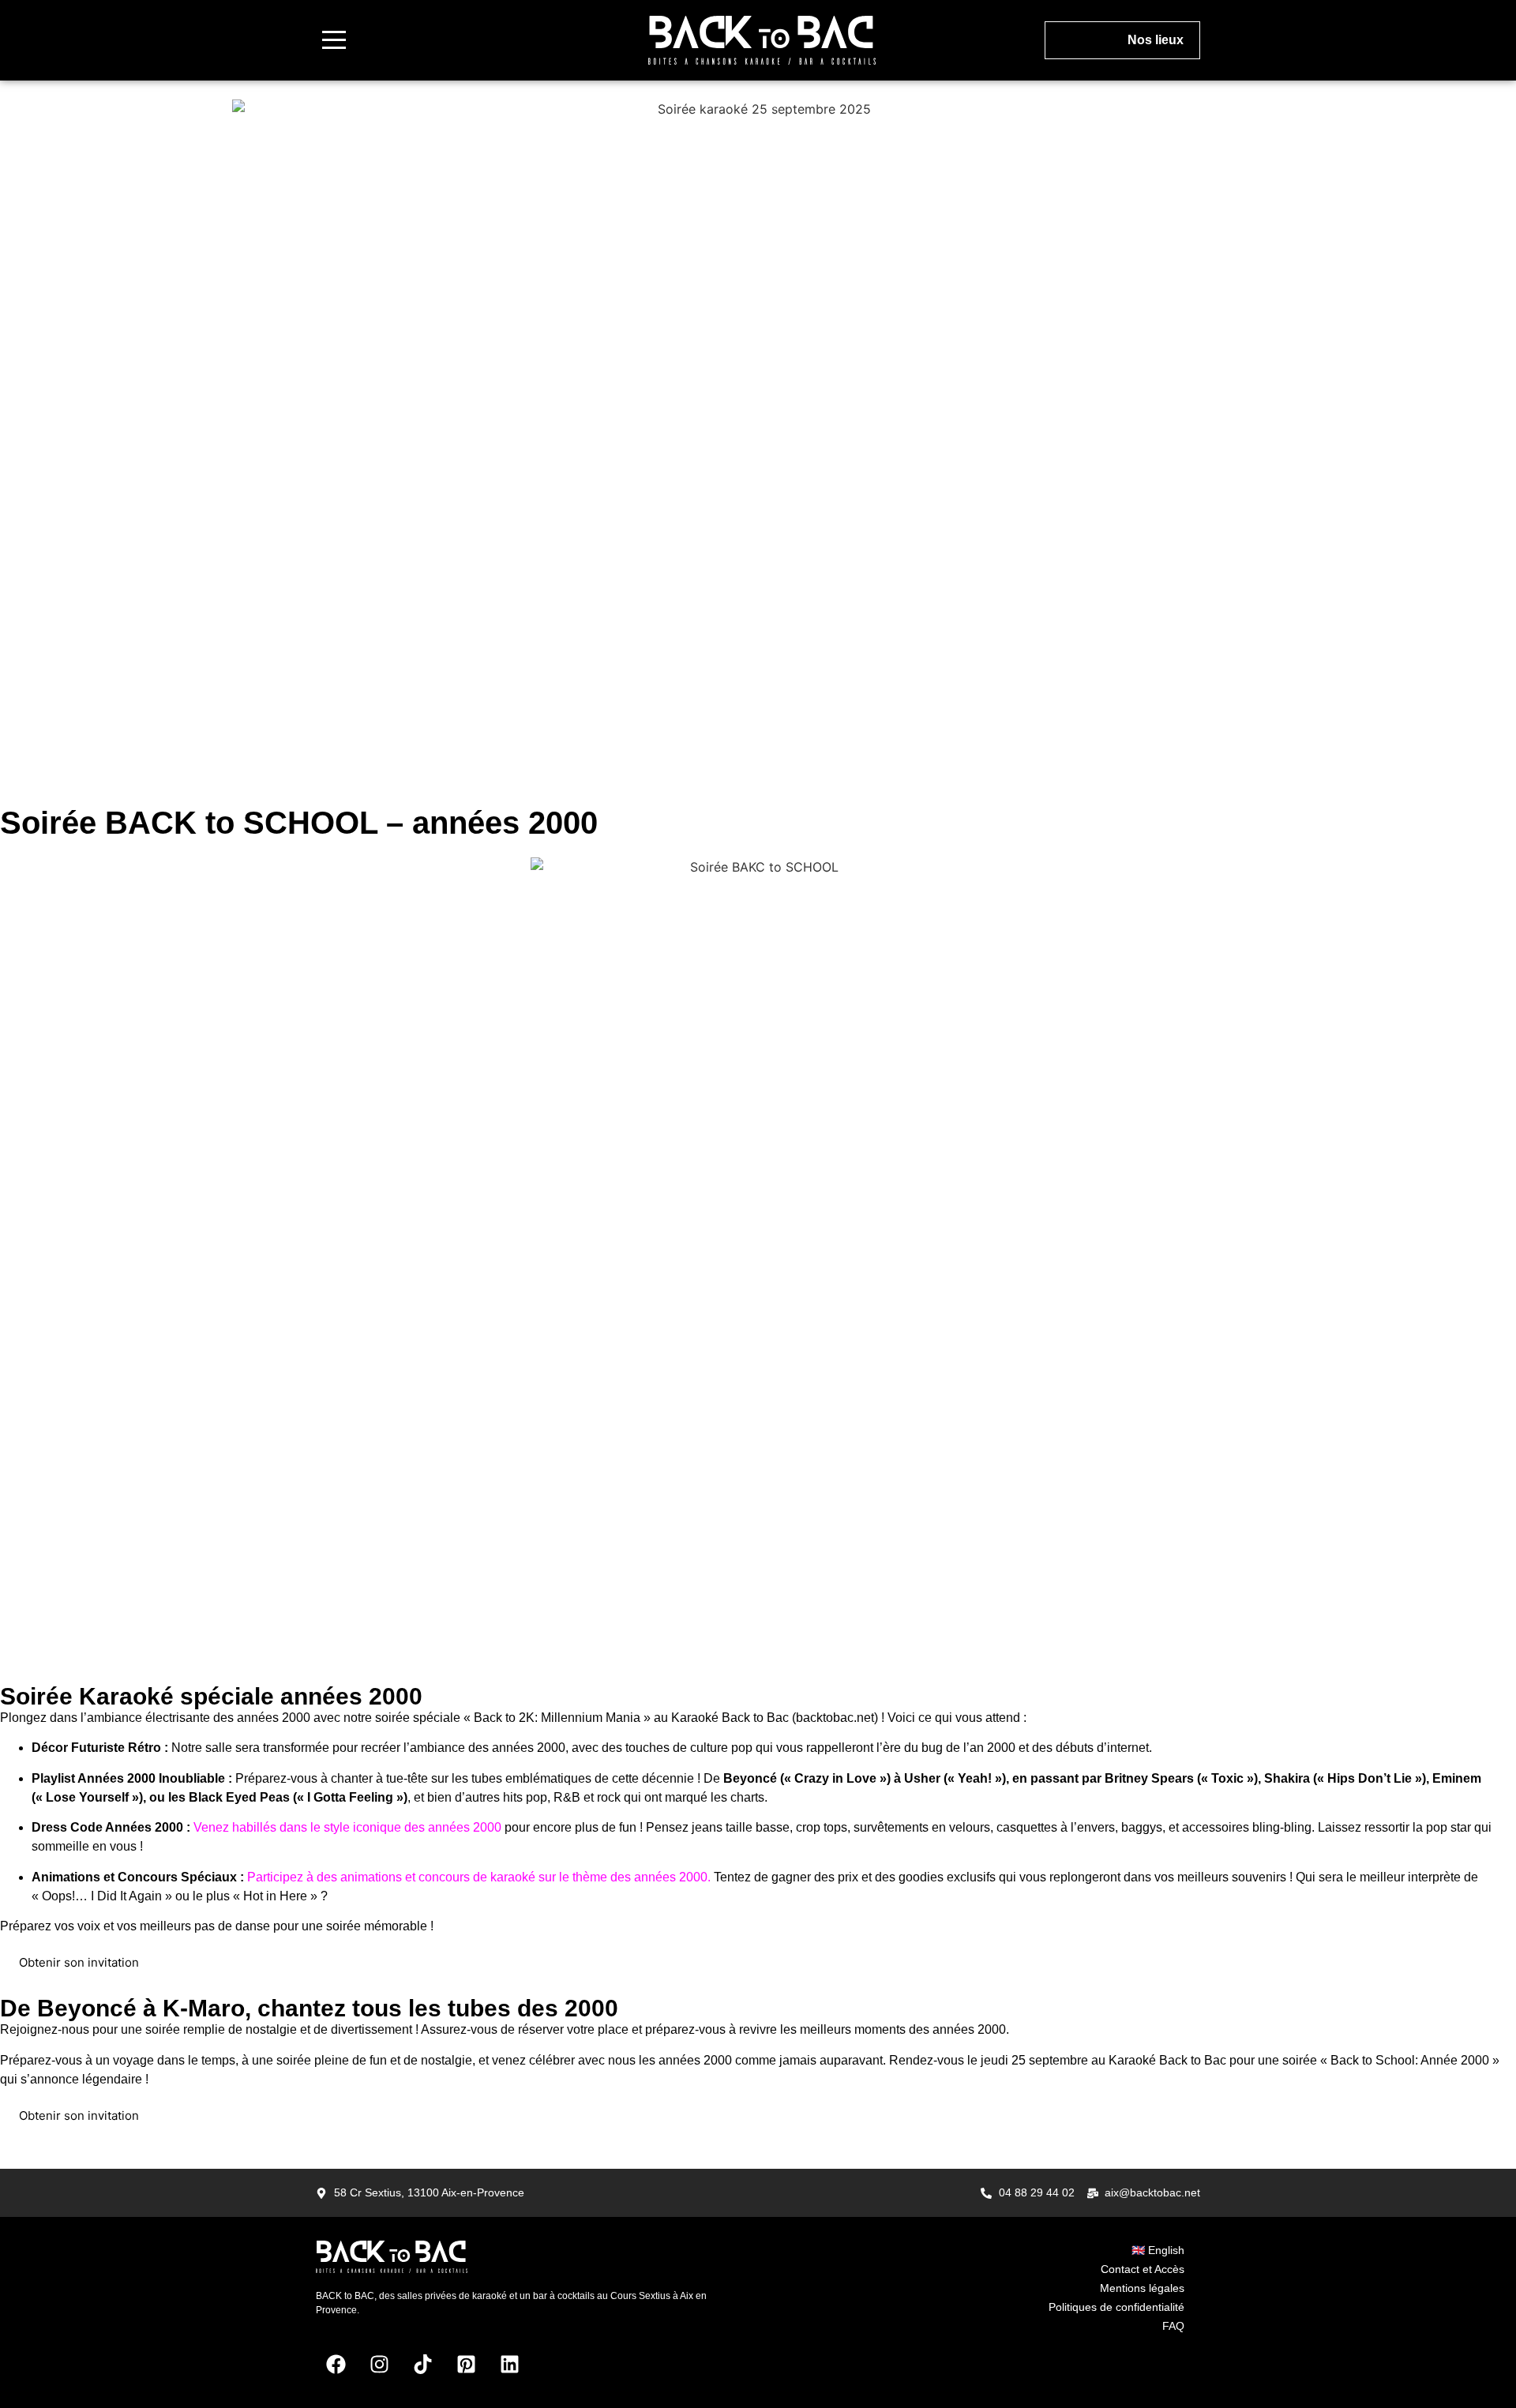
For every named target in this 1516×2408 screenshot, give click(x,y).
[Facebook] (336, 2365)
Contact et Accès (1143, 2269)
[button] (334, 40)
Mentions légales (1142, 2288)
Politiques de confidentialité (1116, 2307)
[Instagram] (379, 2365)
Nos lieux (1156, 40)
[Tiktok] (422, 2365)
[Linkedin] (509, 2365)
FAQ (1173, 2326)
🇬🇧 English (1158, 2250)
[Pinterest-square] (466, 2365)
